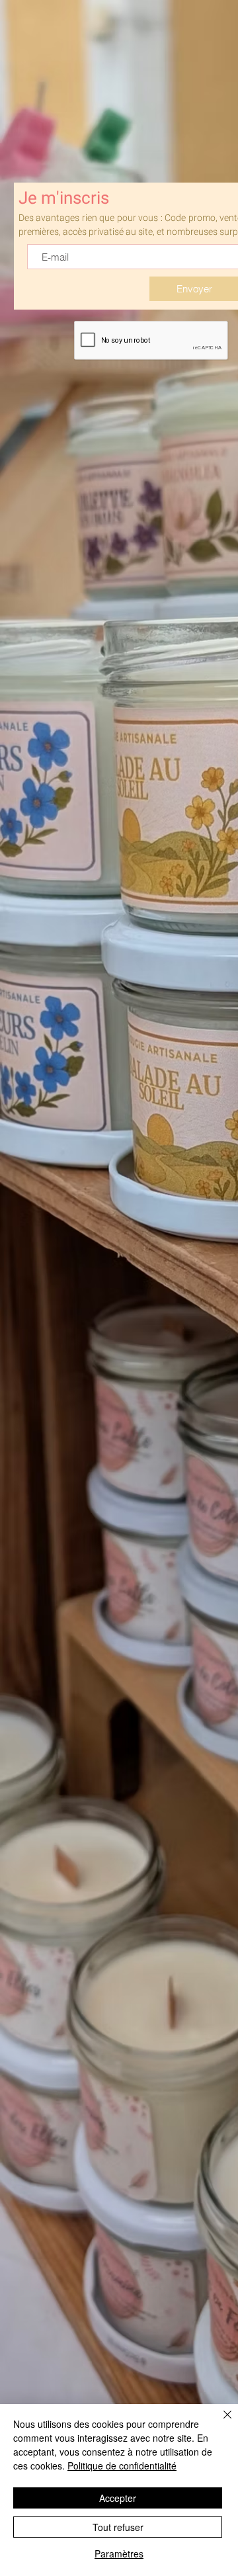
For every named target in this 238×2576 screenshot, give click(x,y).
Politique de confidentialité (122, 2466)
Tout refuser (118, 2527)
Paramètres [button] (119, 2554)
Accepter (118, 2498)
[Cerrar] (219, 2423)
